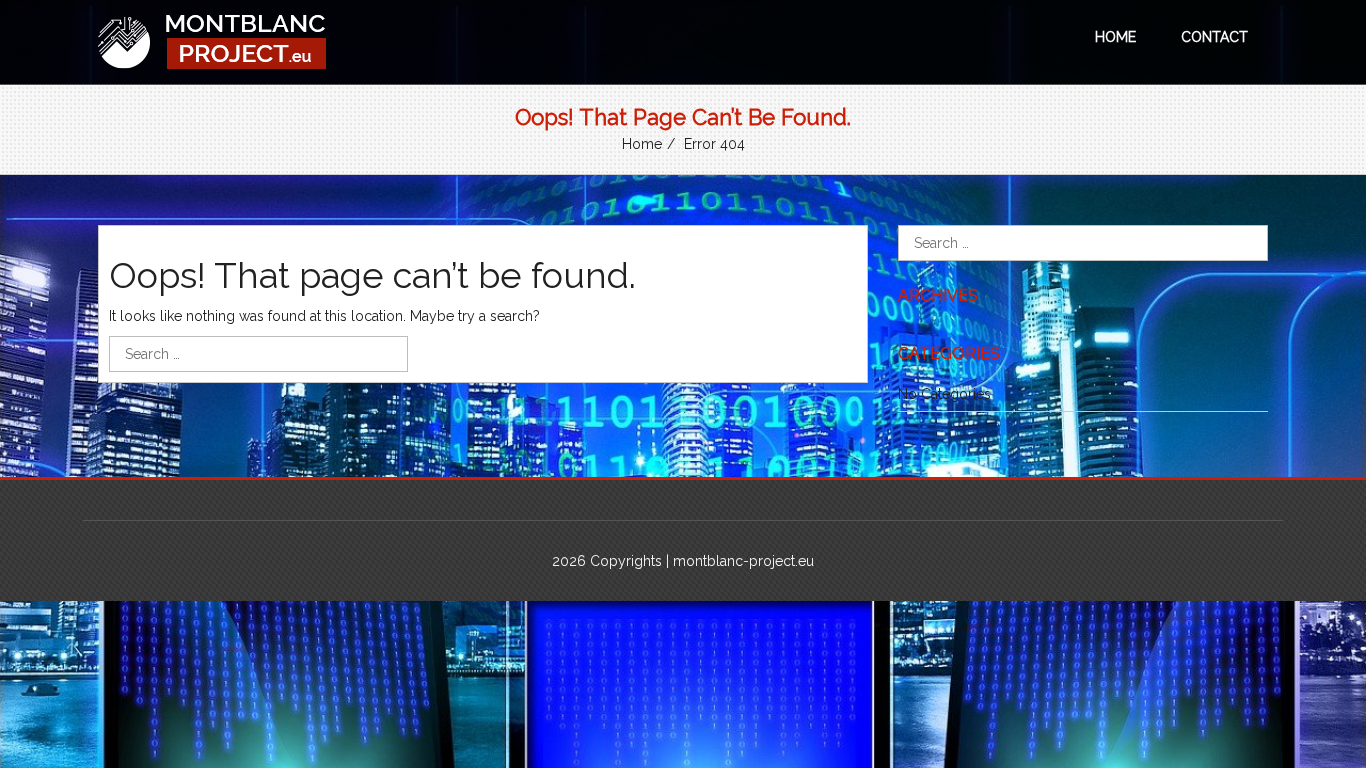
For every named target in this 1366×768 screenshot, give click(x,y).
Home (1115, 37)
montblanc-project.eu (743, 561)
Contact (1214, 37)
